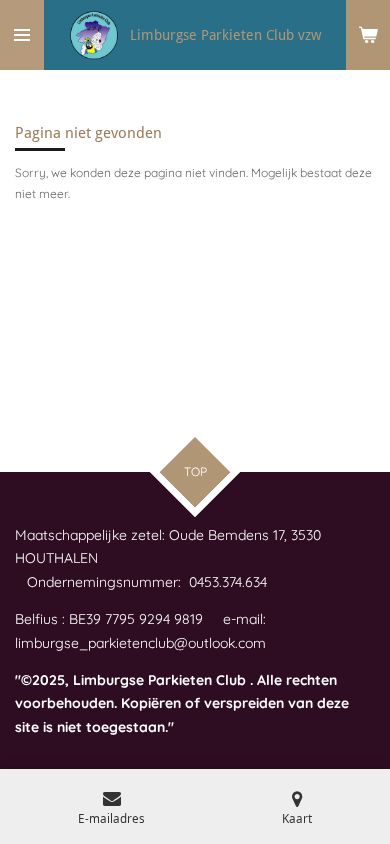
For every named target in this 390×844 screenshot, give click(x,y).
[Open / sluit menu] (22, 35)
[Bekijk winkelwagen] (368, 35)
